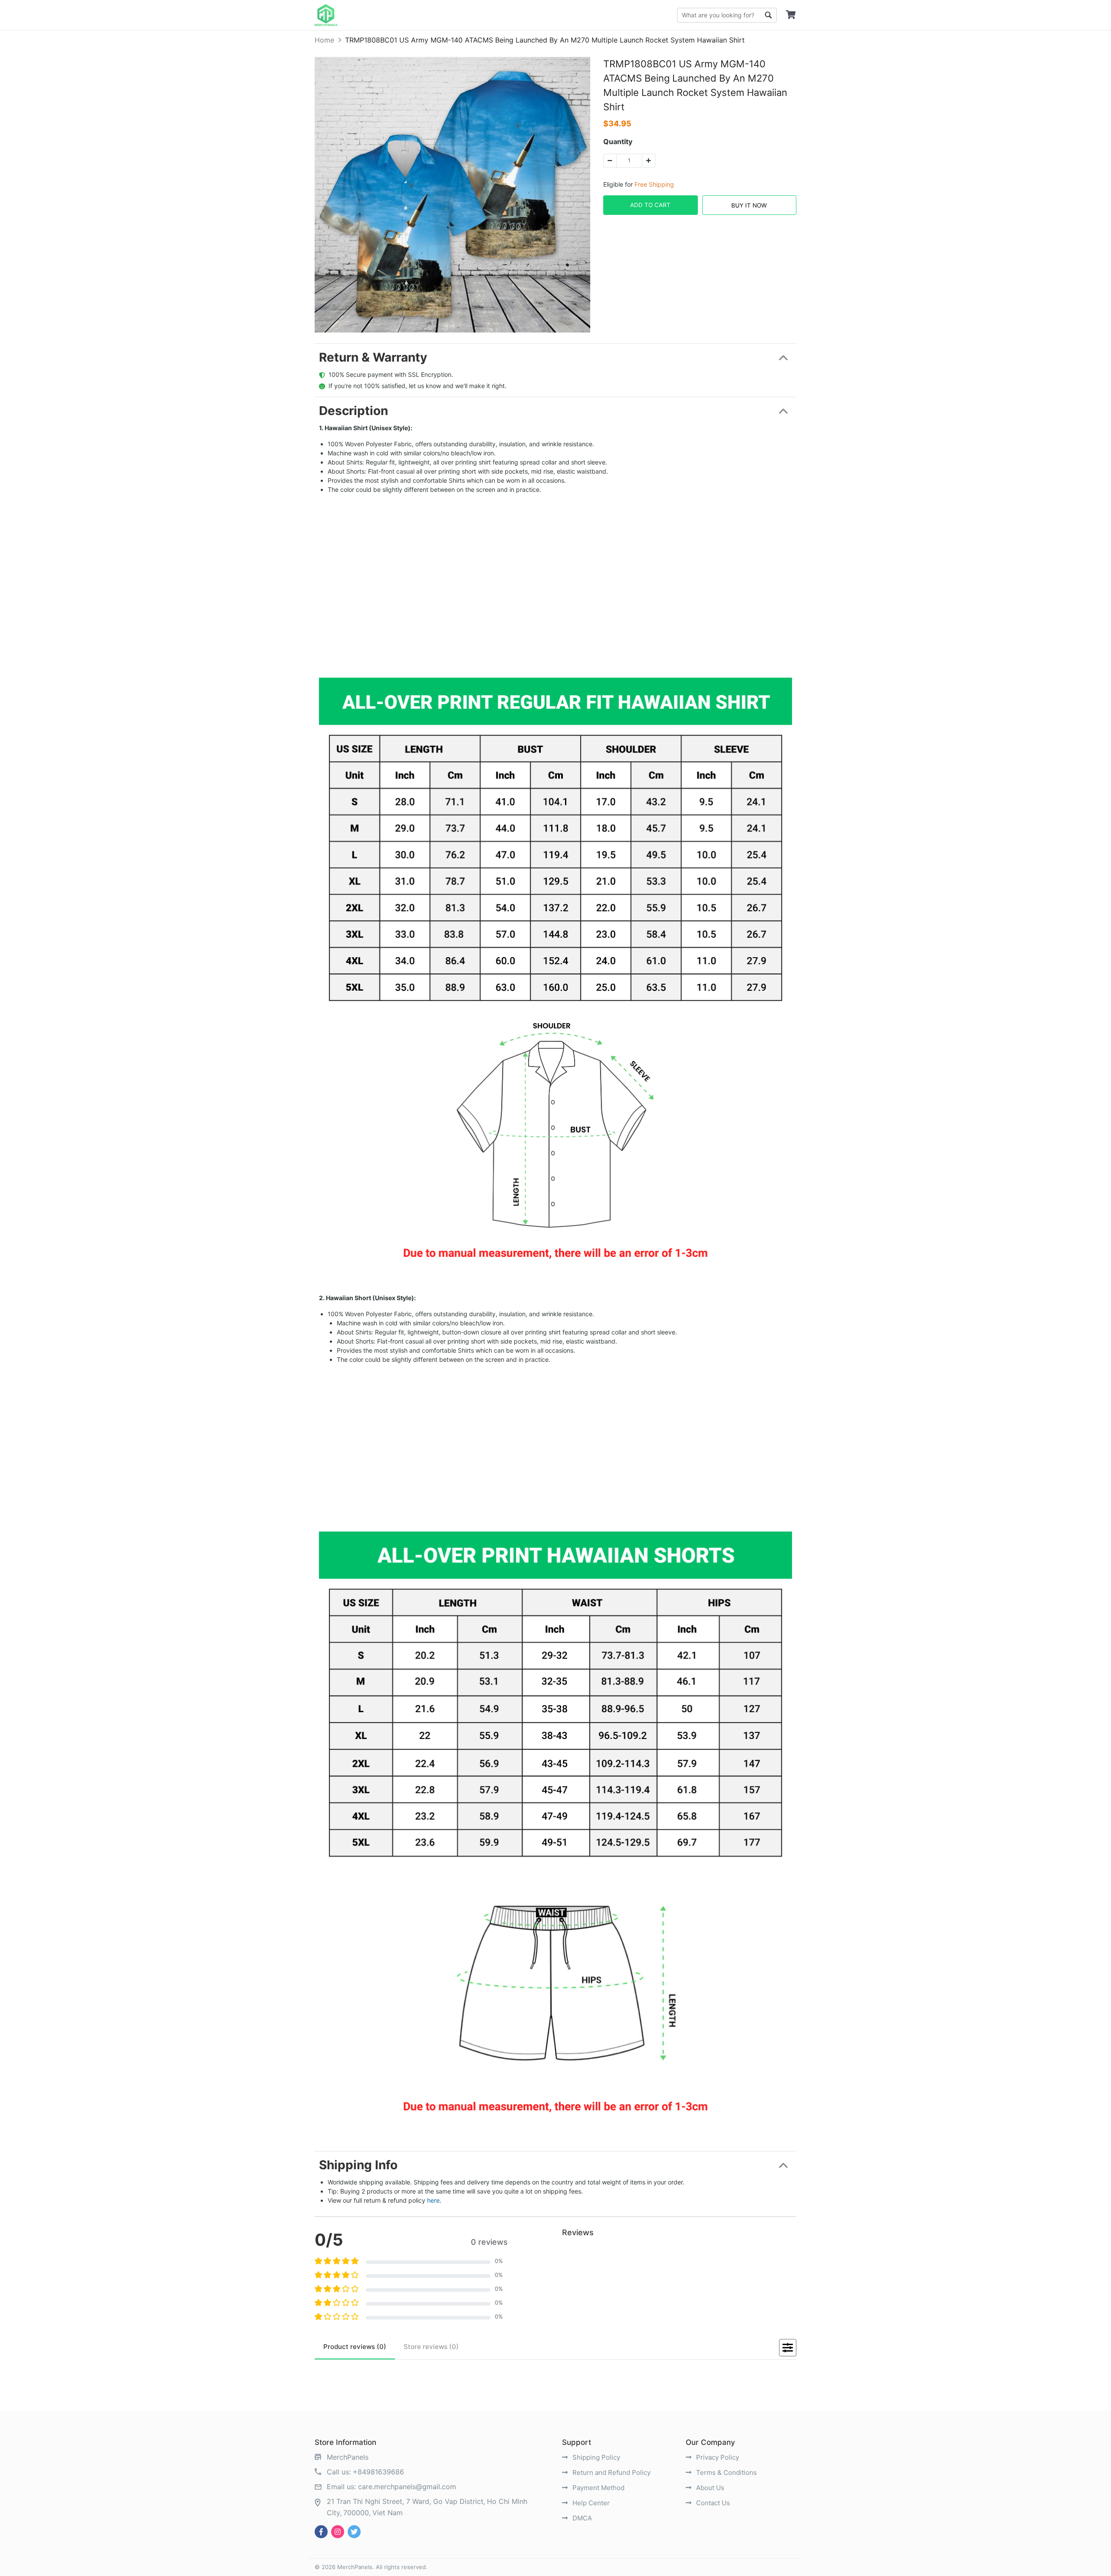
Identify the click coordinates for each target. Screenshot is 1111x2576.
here (433, 2200)
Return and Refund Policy (611, 2472)
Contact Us (712, 2503)
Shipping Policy (595, 2457)
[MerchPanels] (326, 15)
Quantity (618, 142)
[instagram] (338, 2532)
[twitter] (354, 2532)
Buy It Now (749, 205)
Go (768, 15)
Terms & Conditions (726, 2472)
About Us (709, 2488)
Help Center (590, 2503)
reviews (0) (355, 2347)
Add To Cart (650, 205)
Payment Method (598, 2488)
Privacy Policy (717, 2457)
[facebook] (321, 2532)
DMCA (581, 2518)
